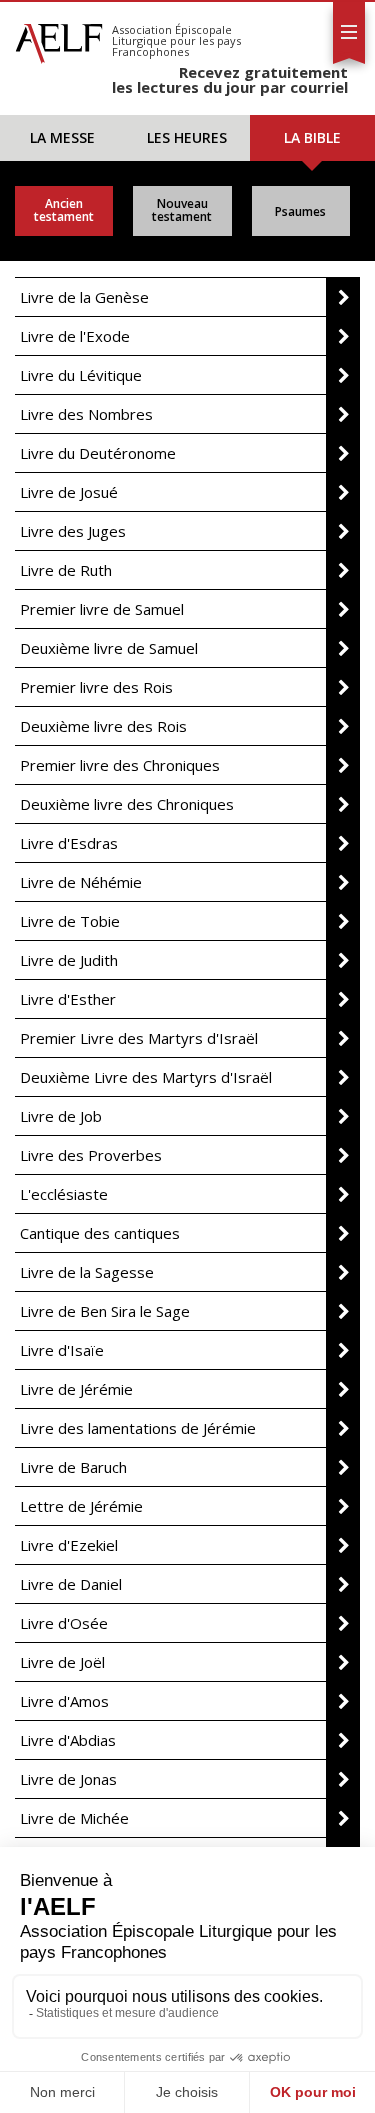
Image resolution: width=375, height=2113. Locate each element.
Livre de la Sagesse (87, 1272)
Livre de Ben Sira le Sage (105, 1311)
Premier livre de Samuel (102, 609)
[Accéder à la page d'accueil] (59, 38)
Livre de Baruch (73, 1467)
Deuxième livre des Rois (103, 726)
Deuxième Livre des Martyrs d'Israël (146, 1077)
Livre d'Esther (68, 999)
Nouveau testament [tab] (182, 210)
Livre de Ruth (66, 570)
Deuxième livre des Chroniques (127, 804)
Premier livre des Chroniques (120, 765)
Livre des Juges (73, 531)
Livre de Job (61, 1116)
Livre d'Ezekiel (69, 1545)
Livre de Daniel (71, 1584)
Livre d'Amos (64, 1701)
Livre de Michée (74, 1818)
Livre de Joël (62, 1662)
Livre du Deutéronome (98, 453)
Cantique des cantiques (100, 1233)
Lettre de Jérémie (81, 1506)
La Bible (312, 137)
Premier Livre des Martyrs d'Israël (139, 1038)
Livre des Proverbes (91, 1155)
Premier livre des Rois (96, 687)
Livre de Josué (69, 492)
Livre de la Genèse (84, 297)
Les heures (187, 137)
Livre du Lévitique (81, 375)
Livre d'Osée (64, 1623)
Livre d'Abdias (68, 1740)
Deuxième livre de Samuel (109, 648)
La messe (62, 137)
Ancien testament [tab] (64, 210)
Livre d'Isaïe (62, 1350)
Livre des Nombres (86, 414)
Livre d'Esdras (69, 843)
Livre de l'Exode (75, 336)
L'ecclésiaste (64, 1194)
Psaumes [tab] (300, 211)
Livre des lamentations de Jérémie (138, 1428)
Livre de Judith (69, 960)
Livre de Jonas (68, 1779)
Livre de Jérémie (76, 1389)
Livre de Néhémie (81, 882)
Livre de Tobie (70, 921)
